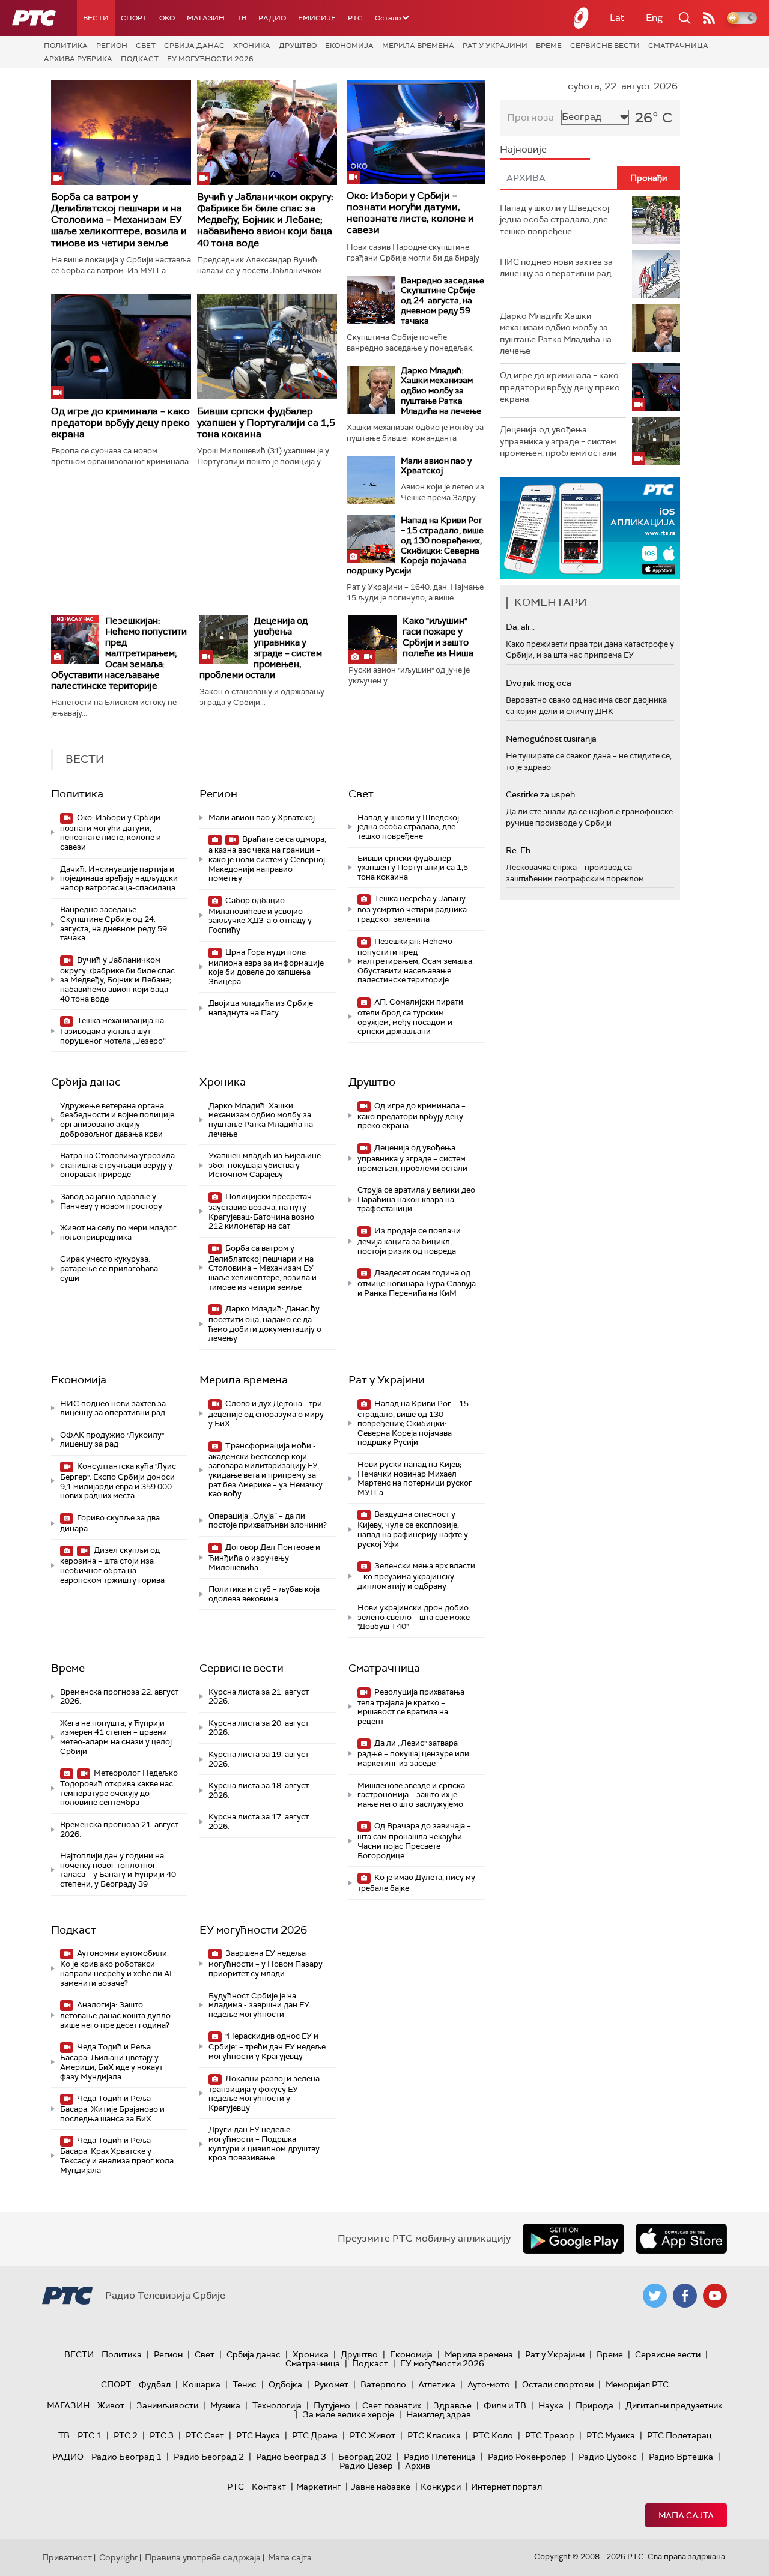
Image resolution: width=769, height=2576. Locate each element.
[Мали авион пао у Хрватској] (371, 480)
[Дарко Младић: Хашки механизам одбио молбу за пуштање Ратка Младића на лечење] (371, 390)
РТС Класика (434, 2435)
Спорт (134, 18)
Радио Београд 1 (126, 2457)
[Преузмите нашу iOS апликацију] (681, 2239)
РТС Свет (205, 2435)
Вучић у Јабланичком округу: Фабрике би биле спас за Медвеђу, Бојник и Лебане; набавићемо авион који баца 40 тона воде (265, 220)
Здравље (452, 2405)
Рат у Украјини (495, 46)
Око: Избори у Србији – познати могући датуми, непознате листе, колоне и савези (410, 213)
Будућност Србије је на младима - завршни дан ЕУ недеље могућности (259, 2005)
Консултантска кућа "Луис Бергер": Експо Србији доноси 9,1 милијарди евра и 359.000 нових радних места (118, 1481)
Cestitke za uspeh (540, 794)
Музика (225, 2405)
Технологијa (277, 2405)
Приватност (67, 2557)
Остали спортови (558, 2384)
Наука (551, 2405)
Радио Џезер (366, 2466)
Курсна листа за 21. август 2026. (259, 1697)
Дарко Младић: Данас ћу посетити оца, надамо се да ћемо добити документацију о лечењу (265, 1323)
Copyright (118, 2557)
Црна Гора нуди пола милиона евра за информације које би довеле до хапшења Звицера (266, 967)
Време (549, 46)
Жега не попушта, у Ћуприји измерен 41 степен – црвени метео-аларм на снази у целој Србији (116, 1737)
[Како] (372, 639)
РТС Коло (493, 2435)
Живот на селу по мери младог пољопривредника (118, 1232)
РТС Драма (315, 2435)
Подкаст (140, 59)
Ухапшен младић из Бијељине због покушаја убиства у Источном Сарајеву (265, 1165)
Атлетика (437, 2384)
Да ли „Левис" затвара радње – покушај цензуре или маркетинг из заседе (413, 1753)
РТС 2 (126, 2435)
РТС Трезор (550, 2435)
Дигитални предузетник (674, 2405)
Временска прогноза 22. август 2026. (119, 1697)
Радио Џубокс (608, 2457)
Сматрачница (678, 46)
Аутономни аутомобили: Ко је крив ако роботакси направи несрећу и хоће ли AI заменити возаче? (116, 1968)
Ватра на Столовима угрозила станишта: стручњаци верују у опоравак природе (117, 1165)
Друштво (298, 46)
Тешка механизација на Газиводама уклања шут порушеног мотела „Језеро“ (113, 1031)
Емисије (317, 18)
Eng (654, 18)
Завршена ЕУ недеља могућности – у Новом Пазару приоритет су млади (266, 1963)
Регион (112, 46)
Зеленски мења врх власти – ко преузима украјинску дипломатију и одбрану (416, 1576)
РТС (355, 18)
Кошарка (202, 2384)
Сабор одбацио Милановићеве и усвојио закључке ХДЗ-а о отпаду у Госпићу (260, 915)
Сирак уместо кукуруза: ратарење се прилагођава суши (109, 1268)
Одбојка (285, 2384)
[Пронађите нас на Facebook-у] (685, 2296)
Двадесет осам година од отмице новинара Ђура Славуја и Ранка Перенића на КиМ (417, 1283)
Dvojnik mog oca (539, 683)
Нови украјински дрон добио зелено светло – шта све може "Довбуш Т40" (414, 1617)
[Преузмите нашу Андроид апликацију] (573, 2239)
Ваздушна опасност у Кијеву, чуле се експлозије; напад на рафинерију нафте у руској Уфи (413, 1529)
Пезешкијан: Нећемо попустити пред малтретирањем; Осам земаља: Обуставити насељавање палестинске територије (119, 653)
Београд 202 (365, 2457)
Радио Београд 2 (209, 2457)
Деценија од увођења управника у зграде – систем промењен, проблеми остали (261, 648)
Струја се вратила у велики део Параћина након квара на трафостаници (416, 1199)
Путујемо (332, 2405)
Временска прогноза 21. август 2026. (119, 1829)
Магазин (206, 18)
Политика (66, 46)
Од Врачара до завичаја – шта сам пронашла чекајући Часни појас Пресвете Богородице (414, 1840)
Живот (111, 2405)
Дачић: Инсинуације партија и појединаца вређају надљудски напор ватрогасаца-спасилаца (119, 878)
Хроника (252, 46)
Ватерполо (383, 2384)
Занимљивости (167, 2405)
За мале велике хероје (348, 2414)
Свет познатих (392, 2405)
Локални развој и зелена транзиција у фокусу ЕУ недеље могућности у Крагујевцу (264, 2093)
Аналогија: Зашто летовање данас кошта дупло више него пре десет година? (115, 2015)
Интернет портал (506, 2487)
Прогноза (530, 117)
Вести (96, 18)
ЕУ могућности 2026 (210, 59)
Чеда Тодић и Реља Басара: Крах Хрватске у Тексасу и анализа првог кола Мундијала (117, 2155)
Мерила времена (418, 46)
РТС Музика (611, 2435)
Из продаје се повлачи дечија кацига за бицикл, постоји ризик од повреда (409, 1241)
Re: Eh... (521, 850)
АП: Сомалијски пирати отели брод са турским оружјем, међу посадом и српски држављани (410, 1017)
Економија (349, 46)
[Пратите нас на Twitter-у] (655, 2296)
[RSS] (709, 18)
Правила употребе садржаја (203, 2557)
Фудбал (155, 2384)
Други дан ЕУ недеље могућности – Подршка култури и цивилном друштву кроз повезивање (264, 2144)
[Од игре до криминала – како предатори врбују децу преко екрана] (121, 347)
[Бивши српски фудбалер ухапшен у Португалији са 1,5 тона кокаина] (267, 347)
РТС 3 (162, 2435)
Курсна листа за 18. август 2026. (259, 1790)
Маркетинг (318, 2487)
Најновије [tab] (523, 149)
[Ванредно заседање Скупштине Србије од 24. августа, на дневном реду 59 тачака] (371, 300)
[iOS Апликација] (590, 528)
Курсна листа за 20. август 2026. (259, 1728)
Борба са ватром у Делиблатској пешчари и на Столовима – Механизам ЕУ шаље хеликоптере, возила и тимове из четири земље (119, 220)
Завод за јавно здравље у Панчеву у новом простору (111, 1201)
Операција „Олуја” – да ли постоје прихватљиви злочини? (268, 1521)
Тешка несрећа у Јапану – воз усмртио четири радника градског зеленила (415, 909)
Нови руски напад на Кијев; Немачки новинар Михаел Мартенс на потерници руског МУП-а (415, 1478)
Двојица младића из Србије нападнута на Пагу (261, 1008)
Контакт (269, 2487)
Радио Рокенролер (527, 2457)
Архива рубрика (78, 59)
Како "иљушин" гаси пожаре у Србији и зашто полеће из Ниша (438, 637)
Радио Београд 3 (291, 2457)
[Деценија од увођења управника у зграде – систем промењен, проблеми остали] (223, 639)
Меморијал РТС (637, 2384)
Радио (272, 18)
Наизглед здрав (439, 2414)
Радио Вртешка (681, 2457)
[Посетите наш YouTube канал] (715, 2296)
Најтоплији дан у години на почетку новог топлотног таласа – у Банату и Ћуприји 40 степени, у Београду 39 (118, 1870)
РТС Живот (372, 2435)
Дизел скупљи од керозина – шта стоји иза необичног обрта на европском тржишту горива (112, 1565)
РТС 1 (90, 2435)
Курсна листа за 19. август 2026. (259, 1759)
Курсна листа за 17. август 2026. (259, 1822)
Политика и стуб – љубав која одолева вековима (264, 1594)
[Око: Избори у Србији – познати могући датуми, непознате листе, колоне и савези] (416, 132)
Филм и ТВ (505, 2405)
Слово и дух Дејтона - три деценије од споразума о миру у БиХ (266, 1414)
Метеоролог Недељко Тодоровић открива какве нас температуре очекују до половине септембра (119, 1788)
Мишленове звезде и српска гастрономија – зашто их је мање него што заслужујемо (411, 1795)
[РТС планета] (582, 18)
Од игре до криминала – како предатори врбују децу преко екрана (120, 422)
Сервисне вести (605, 46)
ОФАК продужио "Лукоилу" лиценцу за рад (112, 1440)
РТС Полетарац (679, 2435)
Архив (418, 2466)
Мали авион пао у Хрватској (436, 466)
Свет (146, 46)
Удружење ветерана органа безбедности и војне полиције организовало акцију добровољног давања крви (117, 1120)
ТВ (242, 18)
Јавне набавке (381, 2487)
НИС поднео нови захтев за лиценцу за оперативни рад (113, 1408)
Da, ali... (520, 627)
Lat (617, 18)
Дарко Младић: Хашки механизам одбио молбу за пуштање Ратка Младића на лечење (441, 391)
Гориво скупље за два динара (110, 1523)
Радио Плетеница (440, 2457)
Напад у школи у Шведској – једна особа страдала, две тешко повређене (411, 827)
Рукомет (331, 2384)
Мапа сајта (686, 2515)
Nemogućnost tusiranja (551, 739)
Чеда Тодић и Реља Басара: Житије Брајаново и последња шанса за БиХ (112, 2109)
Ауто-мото (489, 2384)
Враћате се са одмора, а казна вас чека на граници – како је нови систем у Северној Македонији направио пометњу (267, 859)
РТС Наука (258, 2435)
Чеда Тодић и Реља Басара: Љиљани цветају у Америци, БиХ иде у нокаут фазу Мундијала (111, 2061)
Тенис (245, 2384)
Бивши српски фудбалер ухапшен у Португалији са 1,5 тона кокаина (266, 422)
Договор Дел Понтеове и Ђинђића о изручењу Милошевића (264, 1557)
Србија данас (194, 46)
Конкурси (441, 2487)
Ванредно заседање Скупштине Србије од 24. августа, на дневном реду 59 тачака (442, 301)
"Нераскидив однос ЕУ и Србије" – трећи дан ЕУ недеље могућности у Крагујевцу (267, 2046)
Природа (594, 2405)
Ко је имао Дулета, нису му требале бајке (416, 1883)
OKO (167, 18)
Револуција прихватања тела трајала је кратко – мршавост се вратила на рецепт (411, 1707)
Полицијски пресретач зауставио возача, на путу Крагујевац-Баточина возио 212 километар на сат (261, 1211)
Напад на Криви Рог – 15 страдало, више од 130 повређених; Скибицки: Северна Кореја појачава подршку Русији (415, 545)
